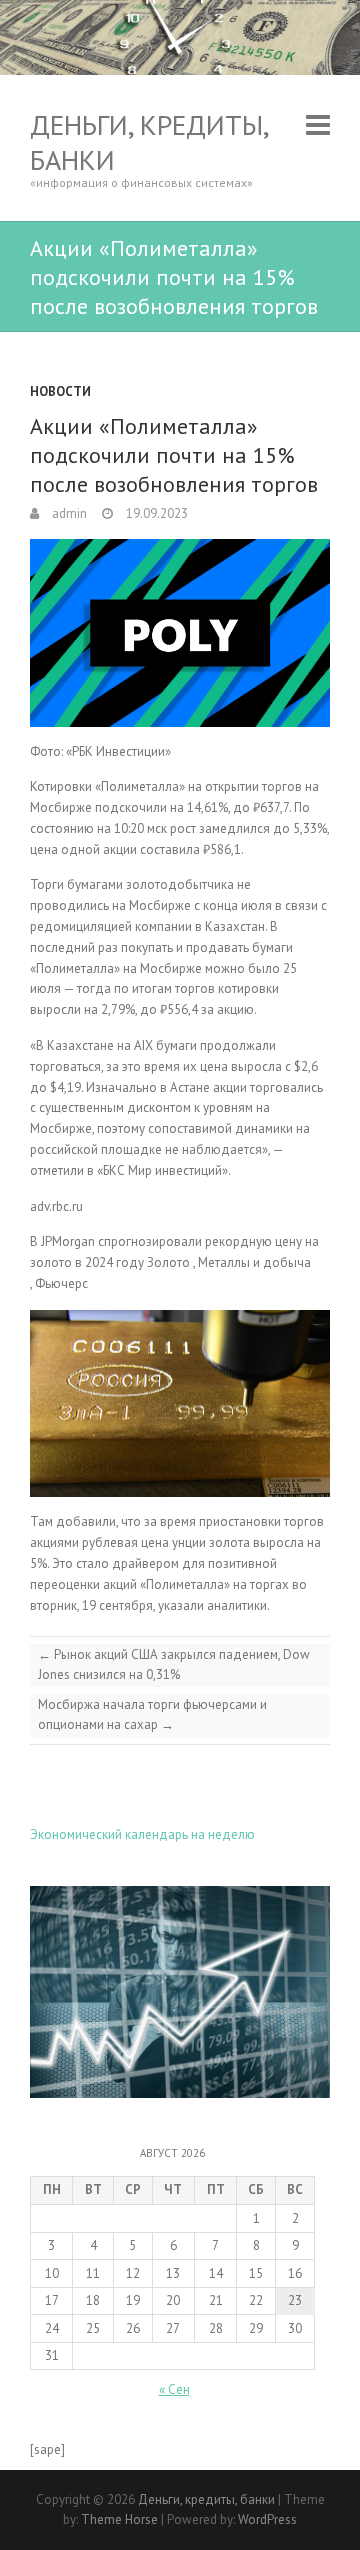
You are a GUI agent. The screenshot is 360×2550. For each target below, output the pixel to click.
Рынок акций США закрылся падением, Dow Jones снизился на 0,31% (174, 1664)
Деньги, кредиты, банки (149, 142)
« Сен (174, 2389)
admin (68, 513)
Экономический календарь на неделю (142, 1834)
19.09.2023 (155, 513)
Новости (60, 391)
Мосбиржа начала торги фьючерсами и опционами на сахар (152, 1714)
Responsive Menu (318, 124)
